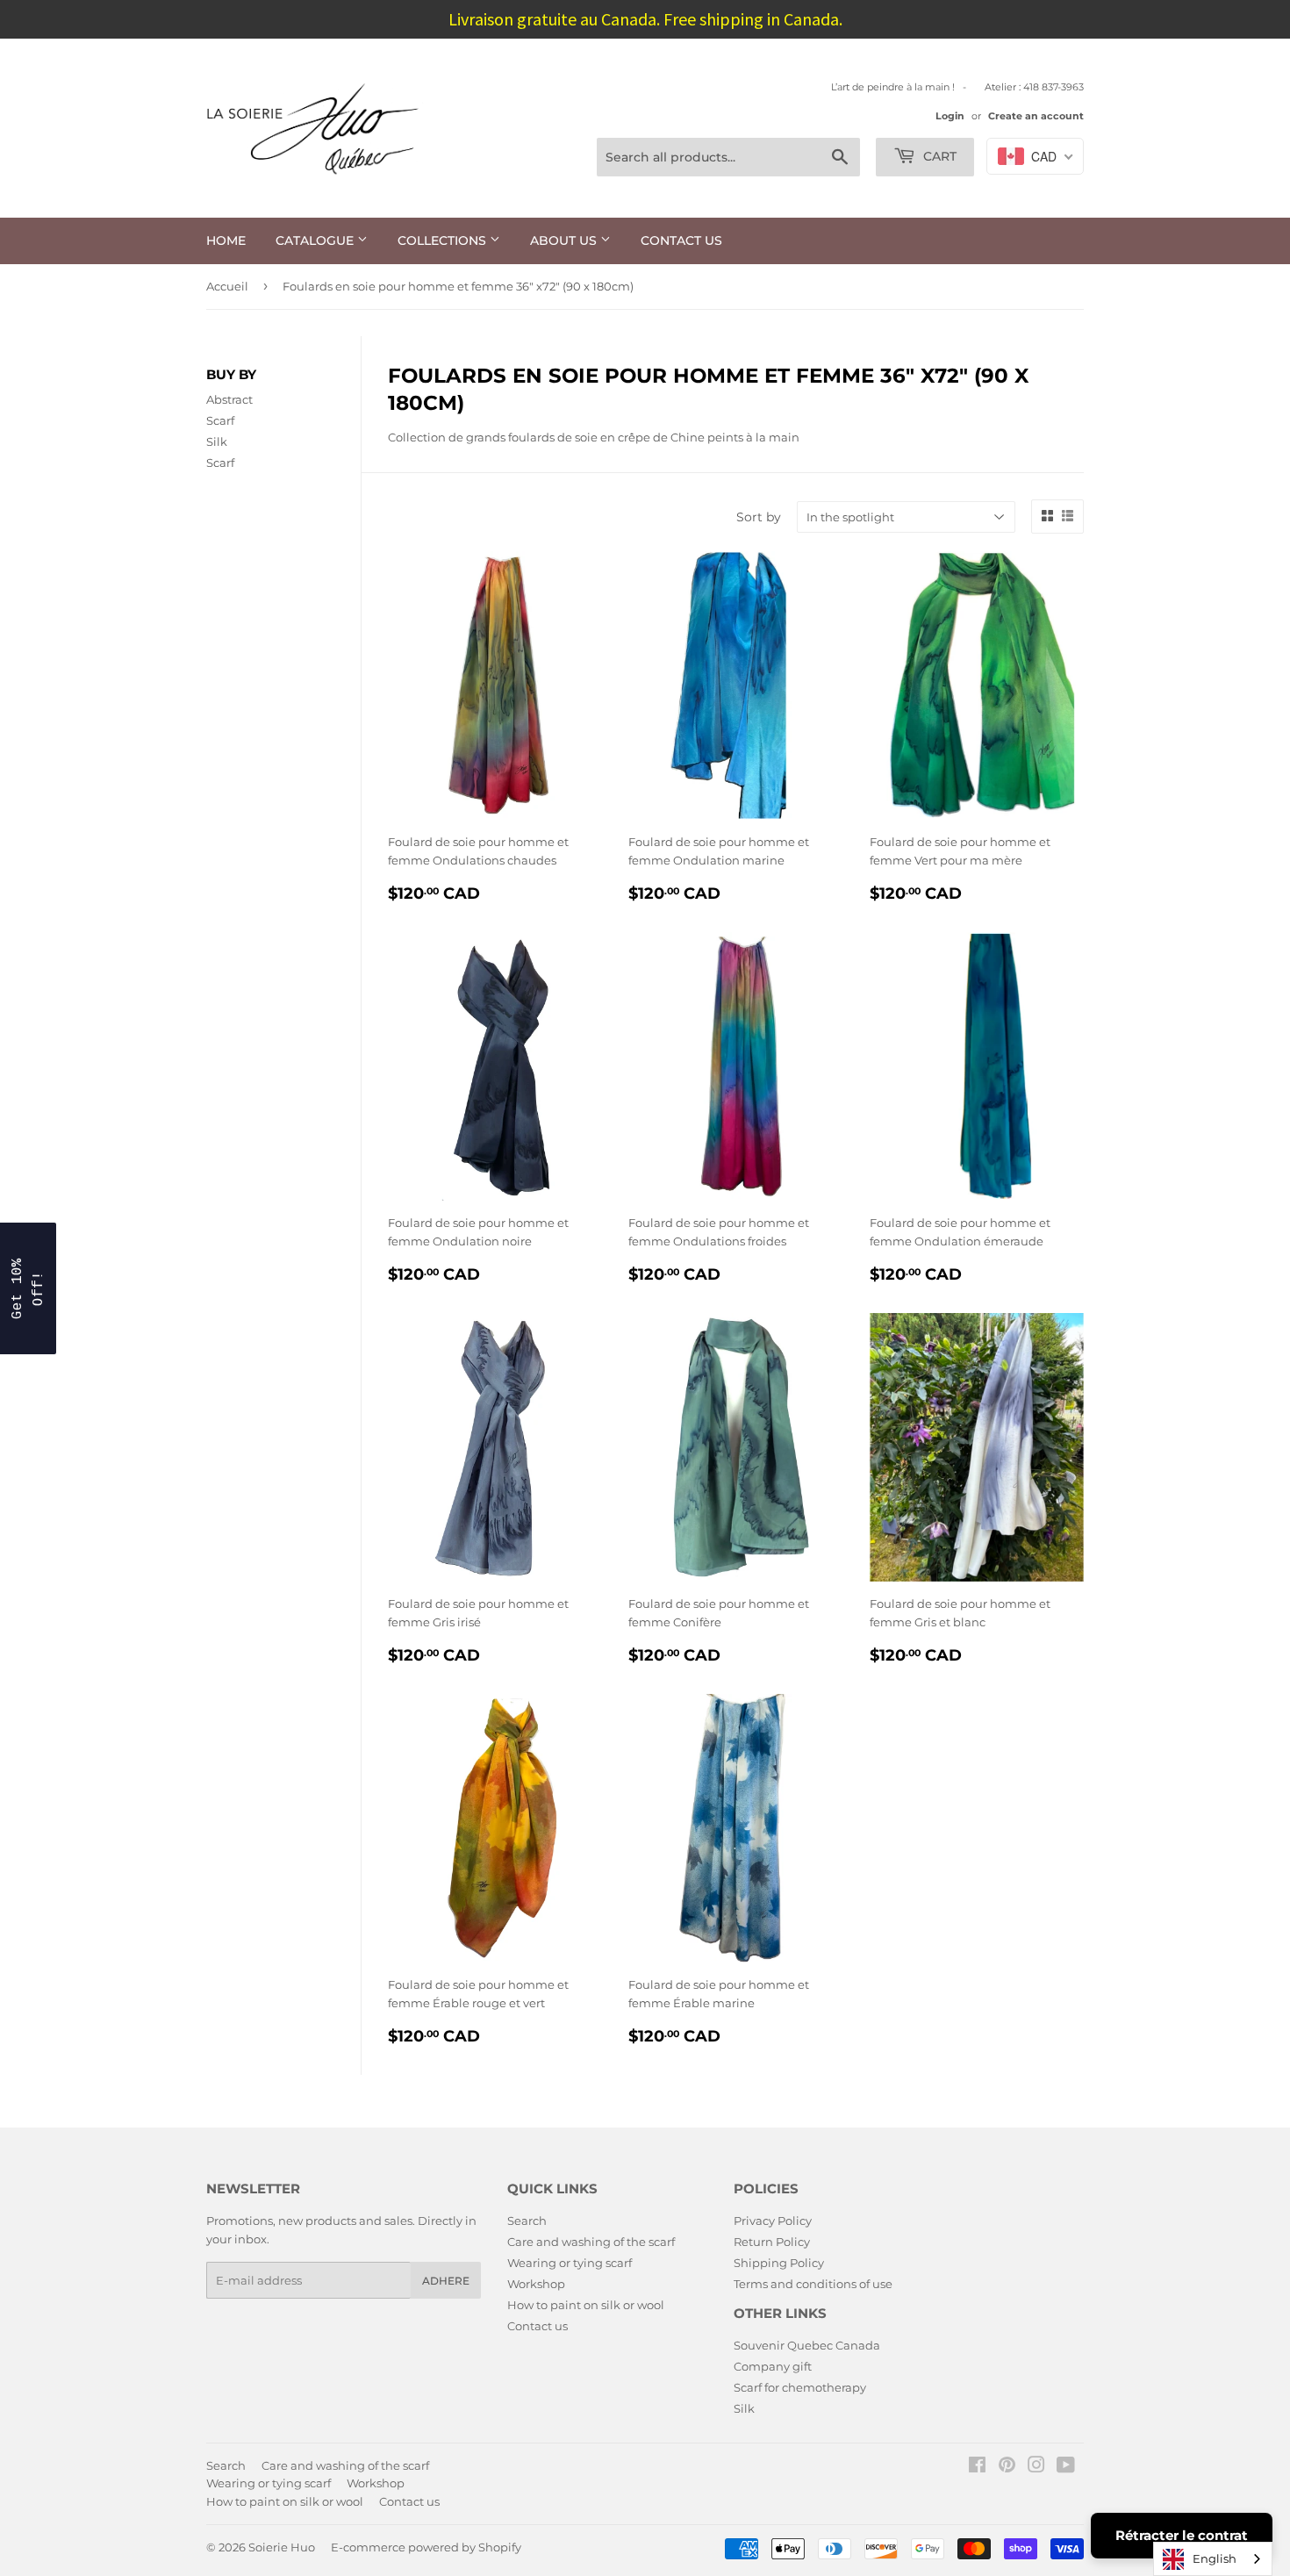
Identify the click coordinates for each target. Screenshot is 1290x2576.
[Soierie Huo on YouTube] (1066, 2467)
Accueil (227, 286)
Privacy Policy (773, 2221)
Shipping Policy (779, 2263)
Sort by (759, 517)
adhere (446, 2281)
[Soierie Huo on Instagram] (1036, 2467)
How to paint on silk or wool (586, 2305)
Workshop (536, 2284)
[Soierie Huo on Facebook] (977, 2467)
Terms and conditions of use (813, 2284)
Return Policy (772, 2242)
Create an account (1036, 116)
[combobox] (1213, 2559)
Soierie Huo (282, 2547)
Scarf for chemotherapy (800, 2387)
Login (950, 116)
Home (226, 240)
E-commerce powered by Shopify (426, 2547)
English (1215, 2558)
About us (565, 240)
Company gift (773, 2366)
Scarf (220, 420)
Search (527, 2221)
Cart (938, 156)
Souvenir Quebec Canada (807, 2345)
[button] (28, 1288)
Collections (444, 240)
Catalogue (316, 240)
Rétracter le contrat (1182, 2535)
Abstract (229, 399)
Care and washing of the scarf (591, 2242)
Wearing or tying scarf (570, 2263)
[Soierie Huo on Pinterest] (1007, 2467)
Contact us (681, 240)
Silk (217, 441)
